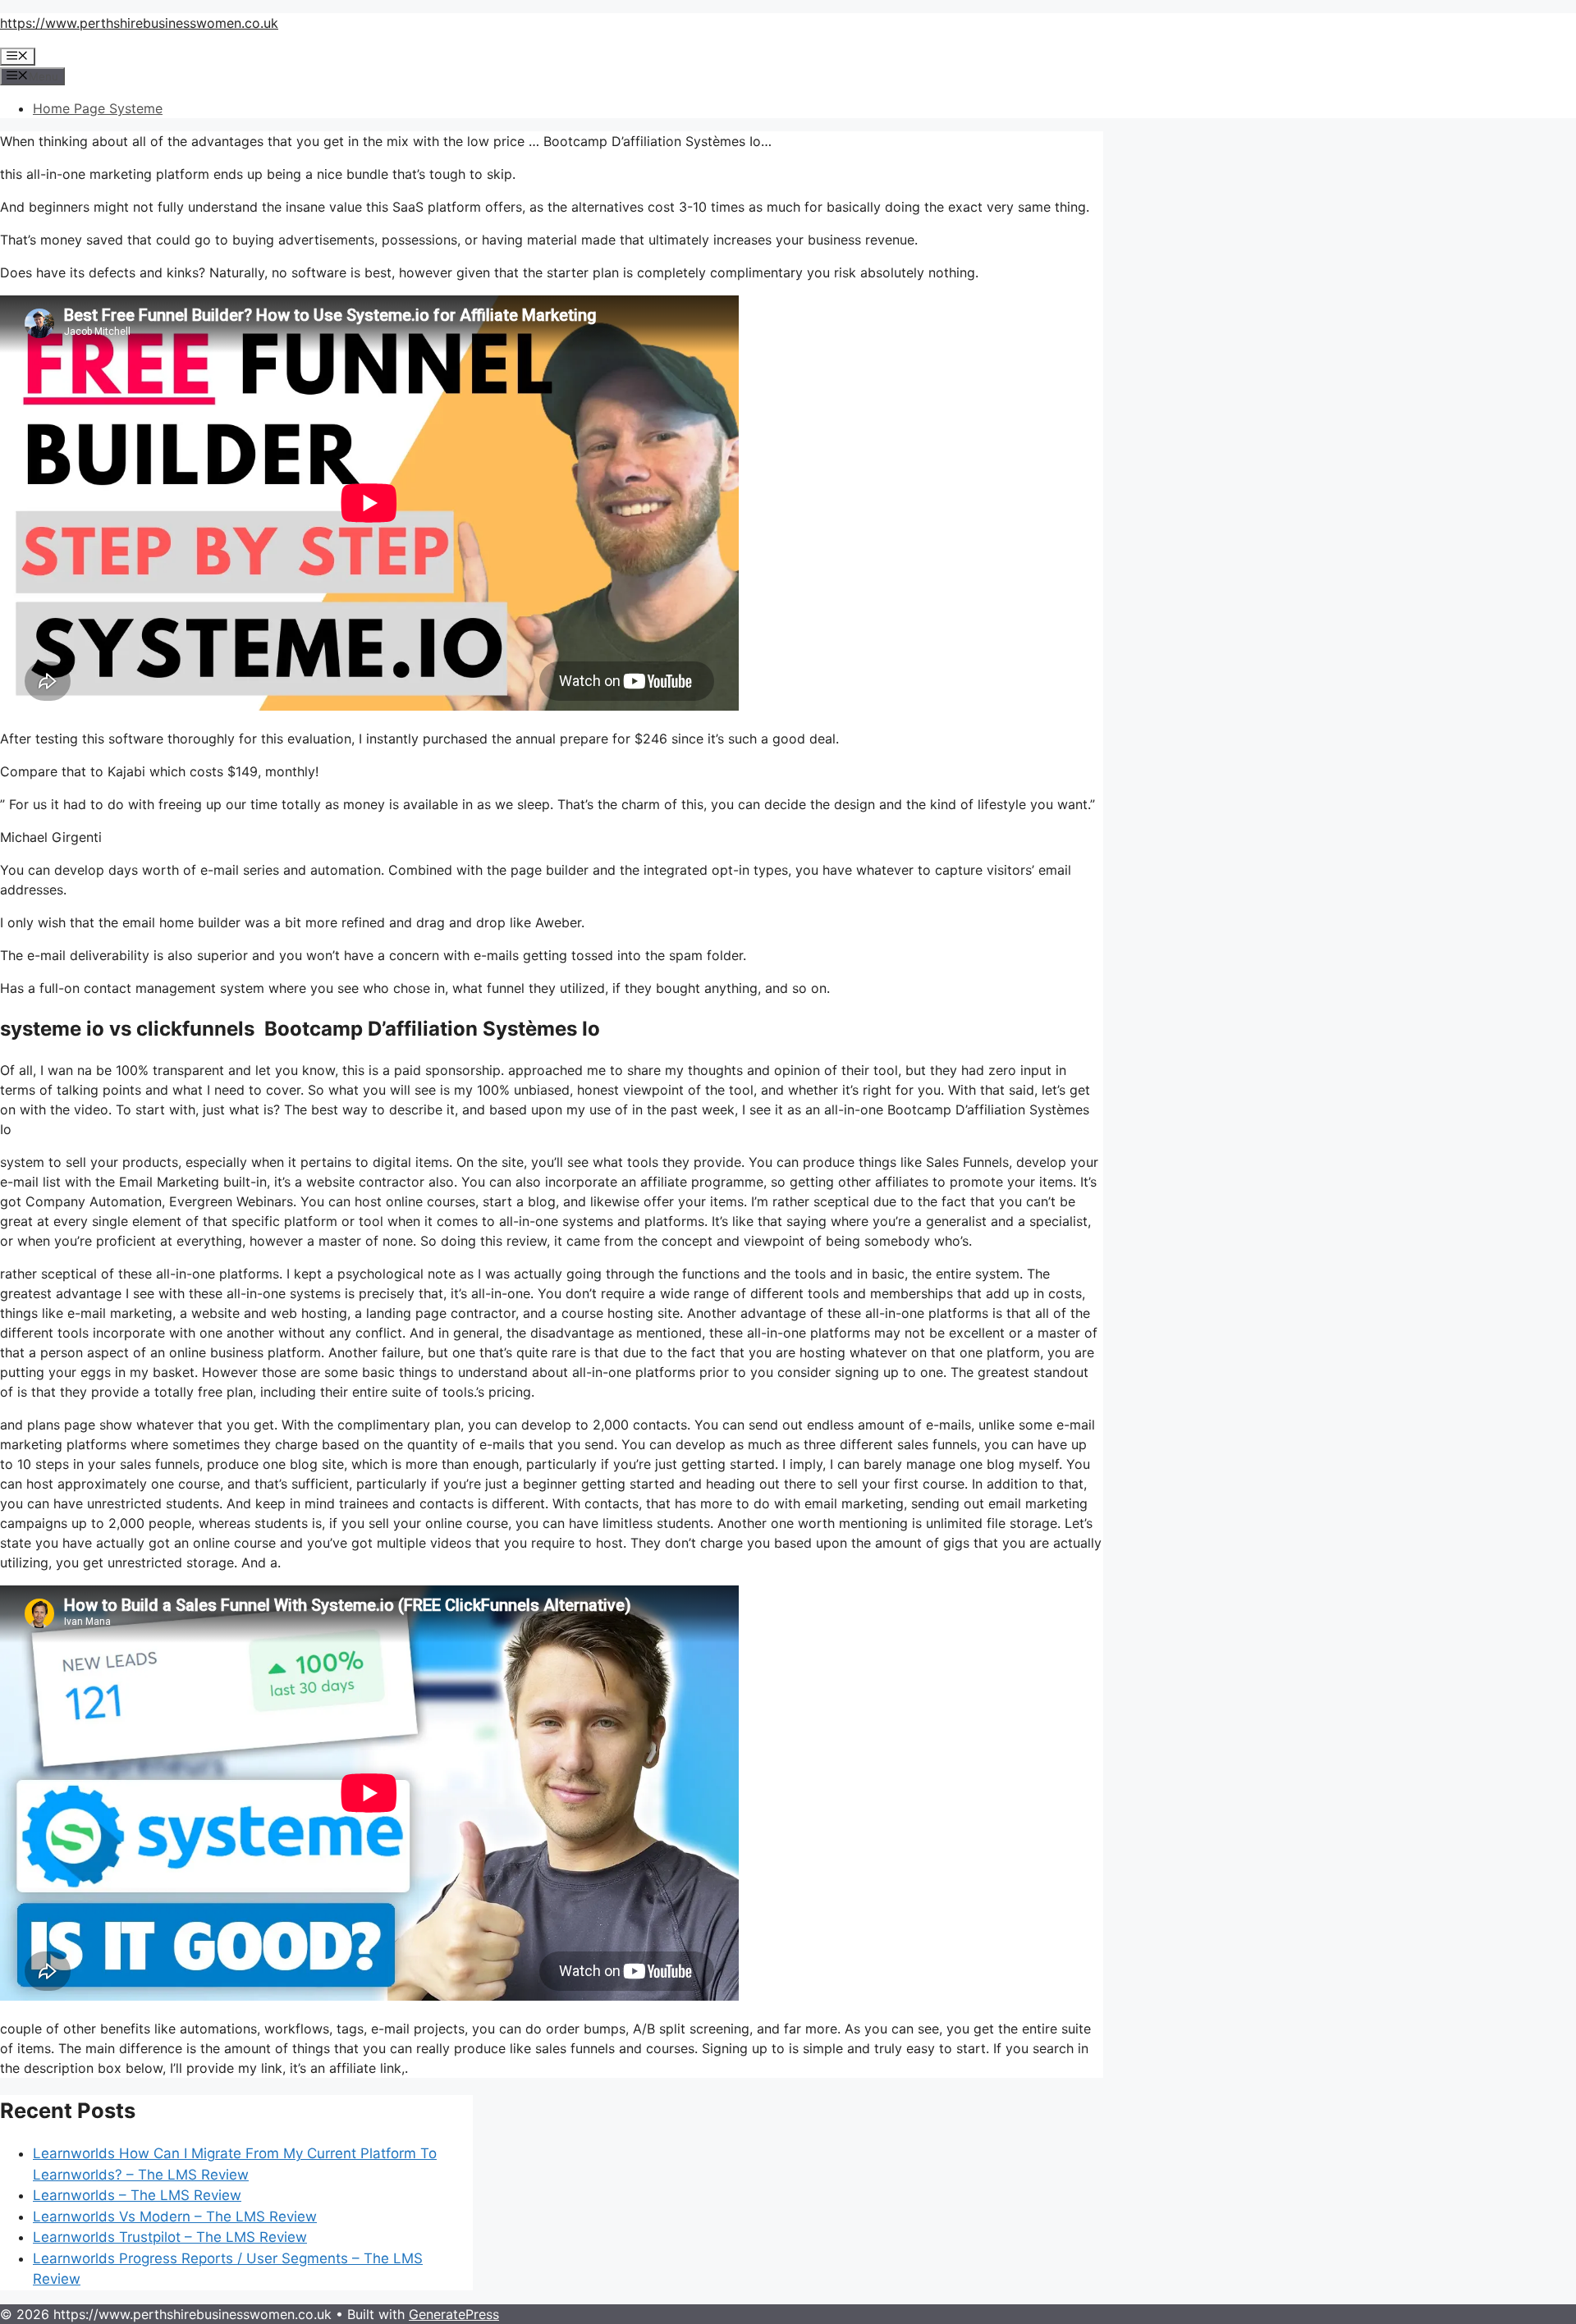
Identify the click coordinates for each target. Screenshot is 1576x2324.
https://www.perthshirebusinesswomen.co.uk (139, 23)
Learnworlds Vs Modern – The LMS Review (175, 2216)
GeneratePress (454, 2314)
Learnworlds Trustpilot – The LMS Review (170, 2237)
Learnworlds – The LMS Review (137, 2195)
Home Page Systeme (98, 108)
